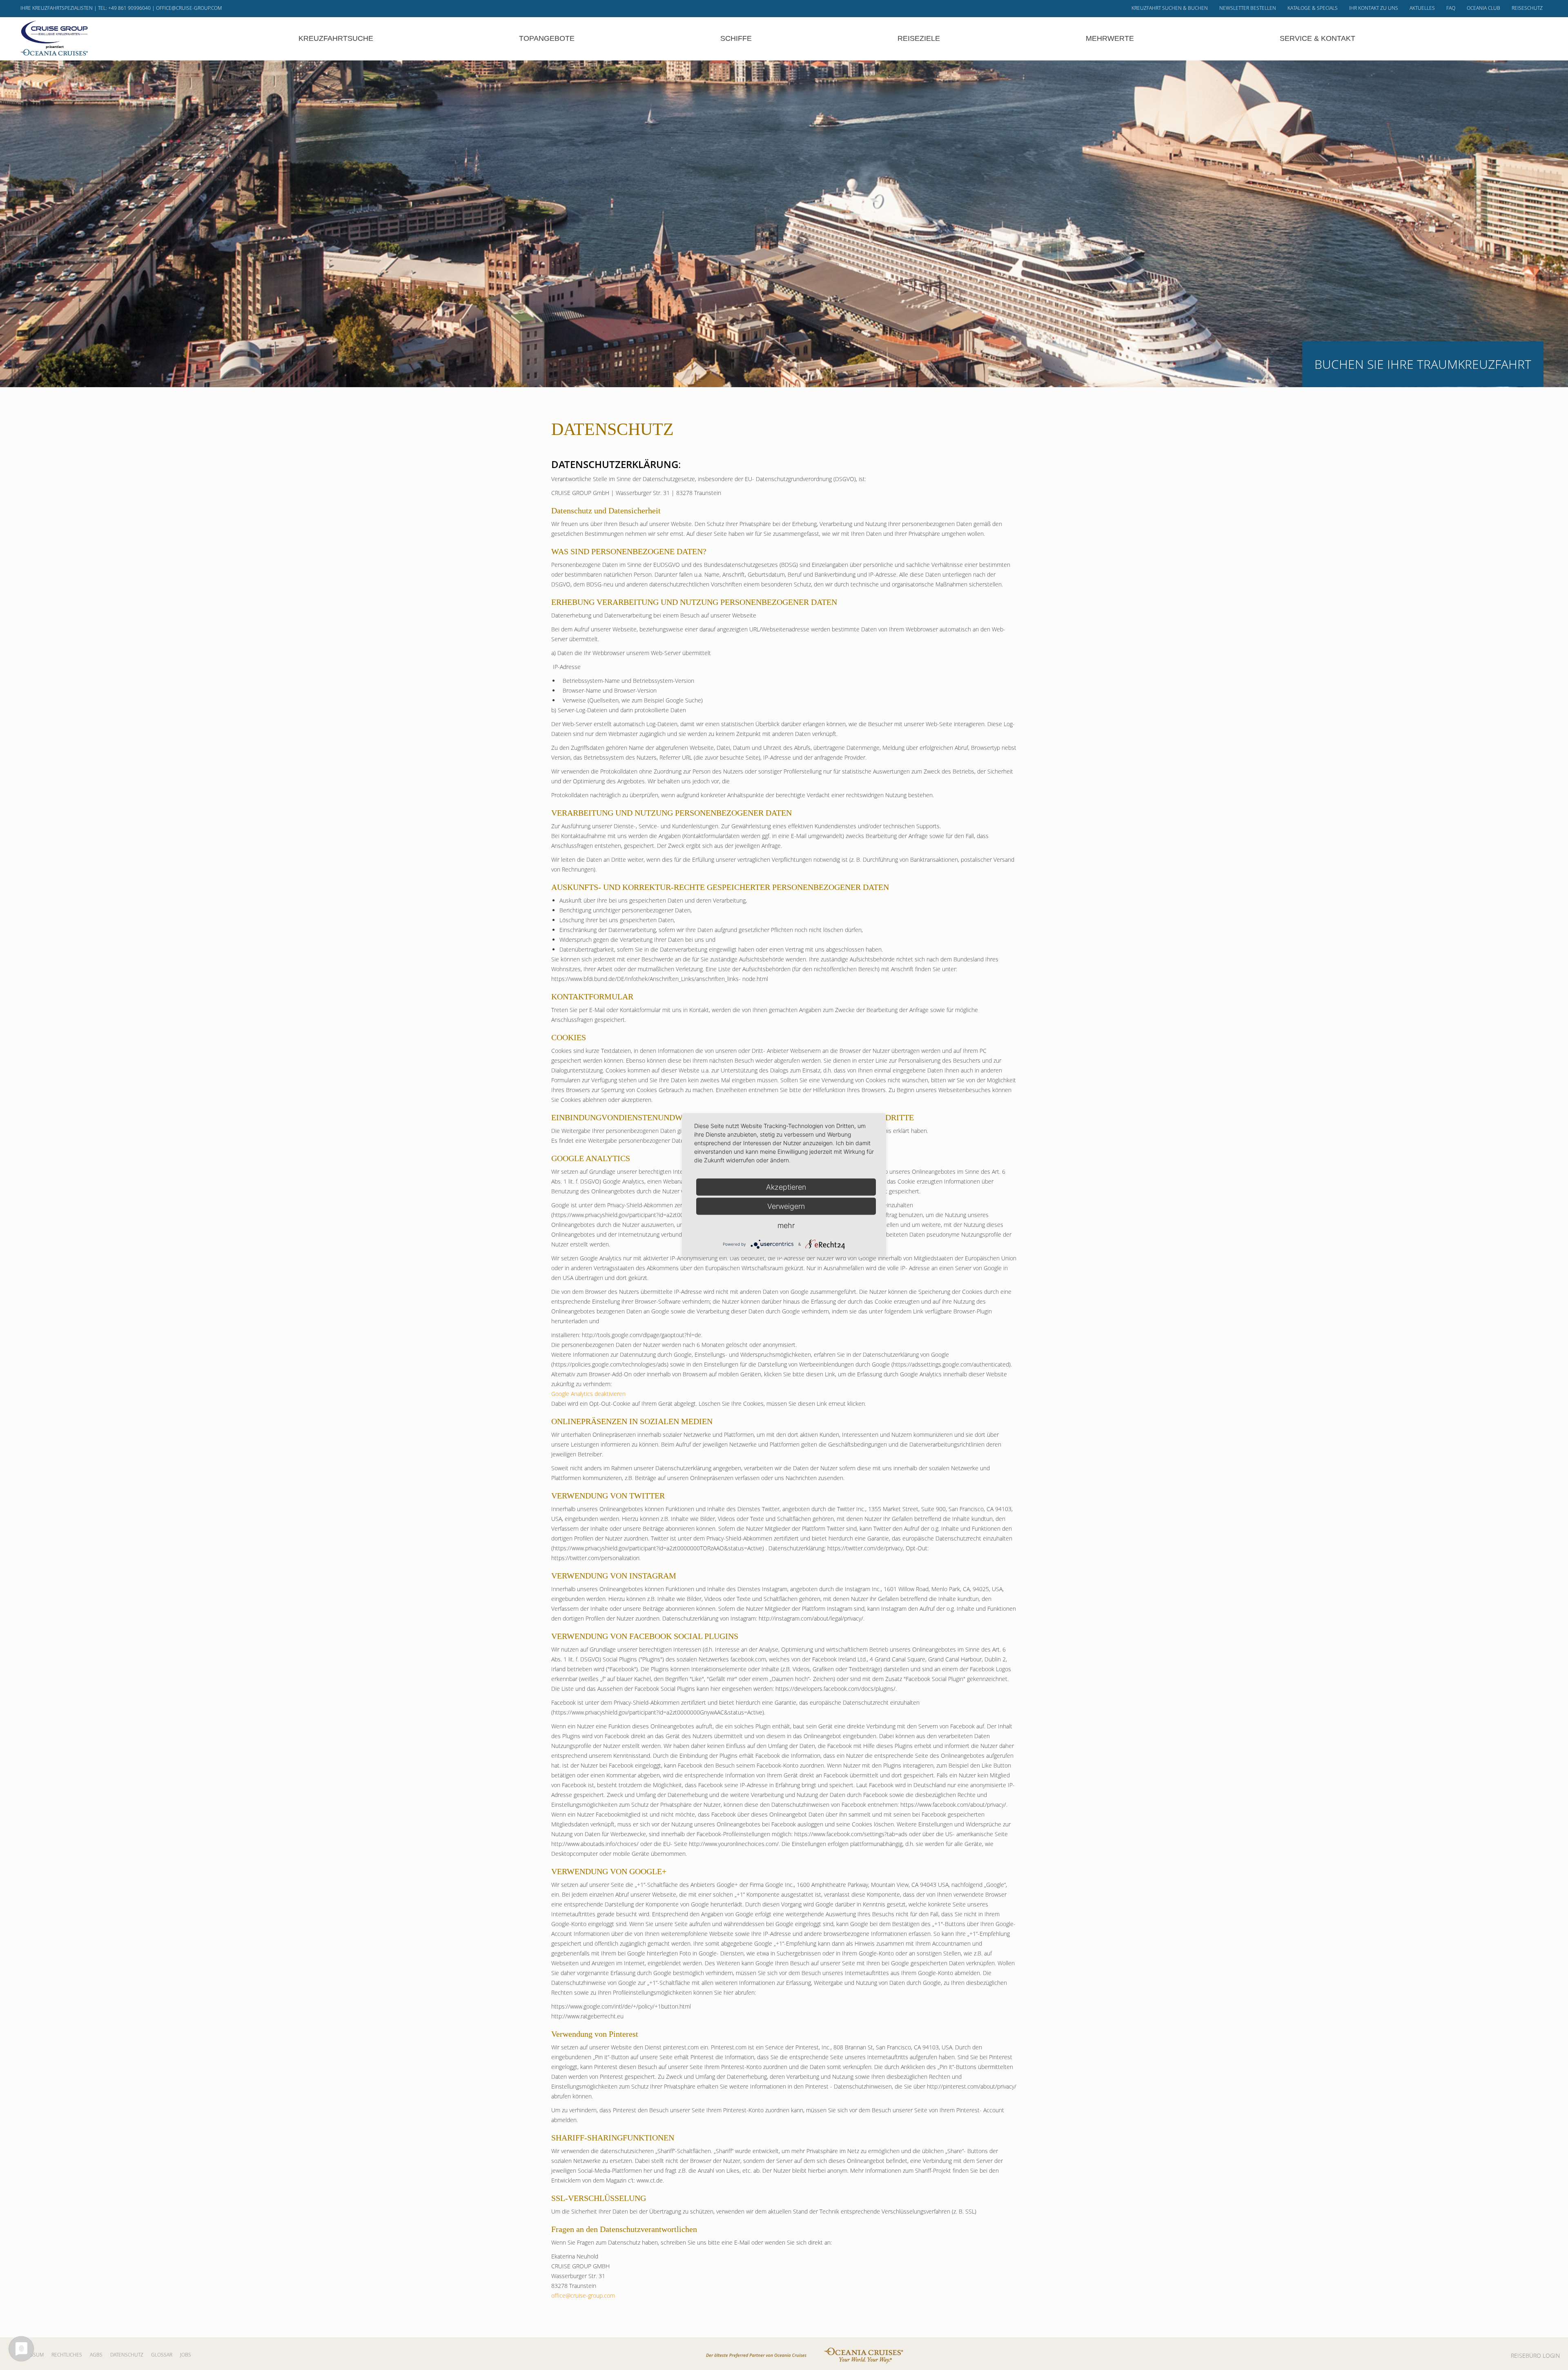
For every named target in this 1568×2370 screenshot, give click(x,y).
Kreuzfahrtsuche (336, 38)
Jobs (186, 2355)
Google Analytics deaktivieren (588, 1394)
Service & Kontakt (1317, 38)
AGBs (96, 2355)
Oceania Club (1483, 8)
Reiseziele (919, 38)
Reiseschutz (1527, 8)
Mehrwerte (1110, 38)
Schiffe (736, 38)
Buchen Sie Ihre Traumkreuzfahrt (1423, 364)
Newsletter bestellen (1248, 8)
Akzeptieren (786, 1187)
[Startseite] (54, 38)
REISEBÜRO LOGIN (1535, 2356)
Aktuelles (1422, 8)
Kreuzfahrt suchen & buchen (1170, 8)
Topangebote (547, 38)
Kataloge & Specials (1313, 8)
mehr (786, 1225)
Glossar (162, 2355)
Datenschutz (127, 2355)
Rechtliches (67, 2355)
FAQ (1451, 8)
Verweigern (786, 1206)
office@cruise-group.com (189, 8)
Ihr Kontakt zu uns (1374, 8)
